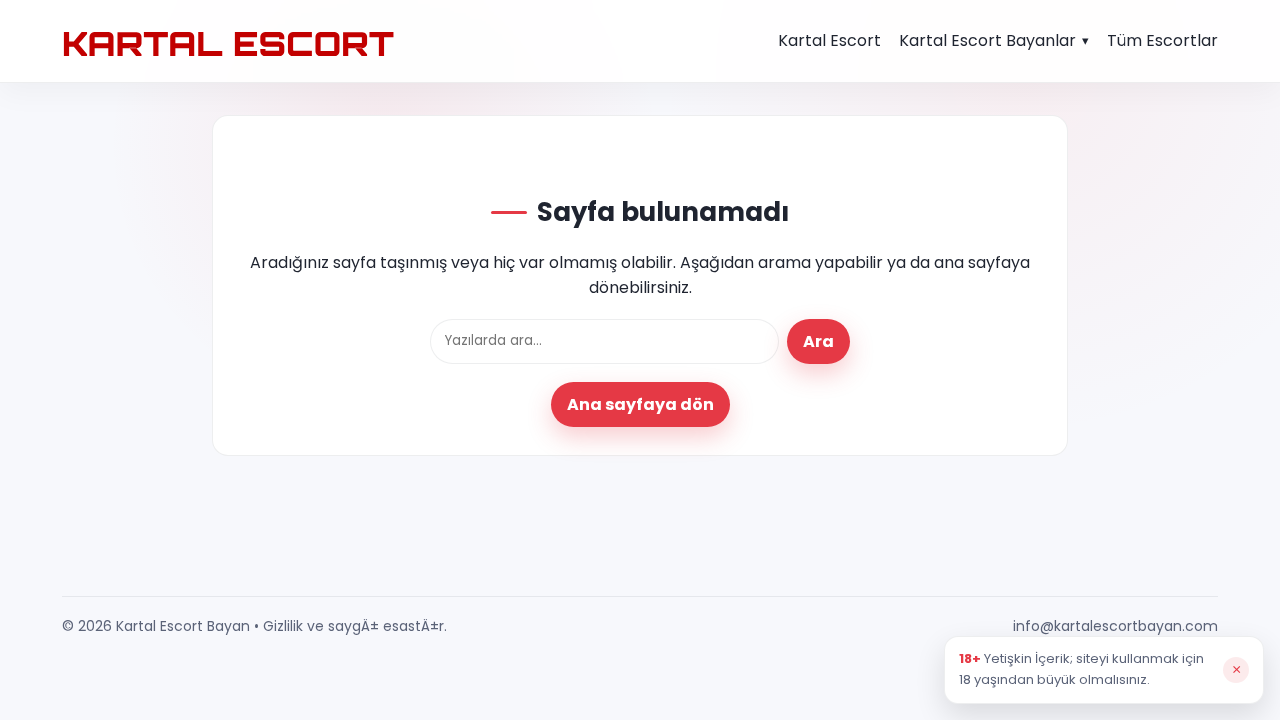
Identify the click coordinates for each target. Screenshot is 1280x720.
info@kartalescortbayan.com (1115, 626)
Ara (818, 341)
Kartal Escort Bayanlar (987, 40)
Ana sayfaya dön (640, 404)
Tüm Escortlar (1162, 40)
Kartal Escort (829, 40)
